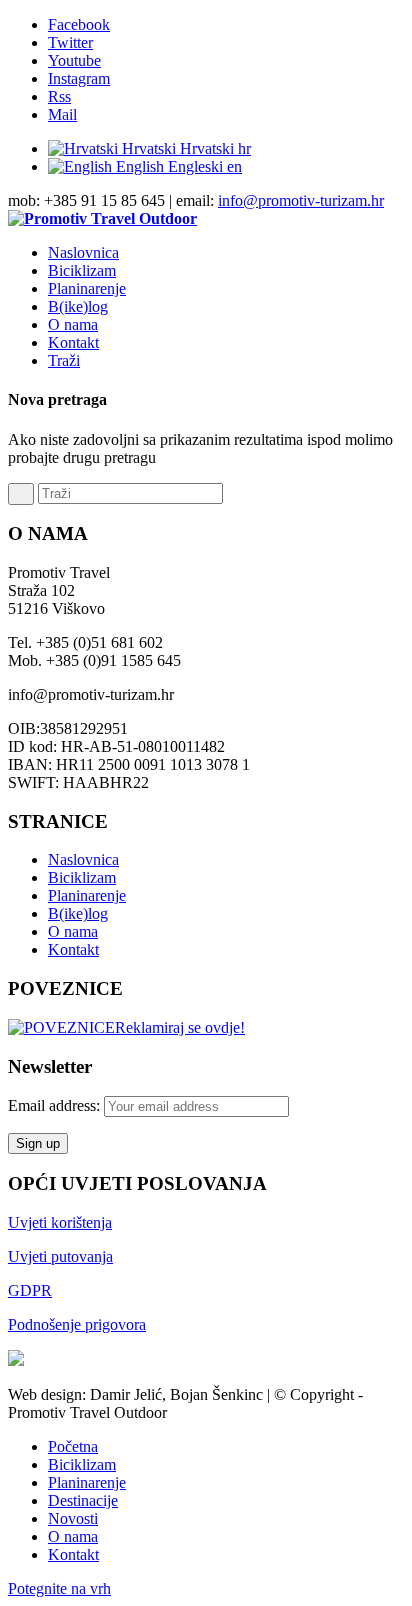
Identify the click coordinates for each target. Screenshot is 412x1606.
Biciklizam (82, 877)
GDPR (30, 1290)
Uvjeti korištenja (60, 1222)
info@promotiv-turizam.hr (301, 200)
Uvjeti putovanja (60, 1256)
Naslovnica (83, 859)
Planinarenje (87, 895)
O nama (73, 931)
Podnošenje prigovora (77, 1324)
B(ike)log (78, 913)
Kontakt (73, 949)
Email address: (56, 1105)
